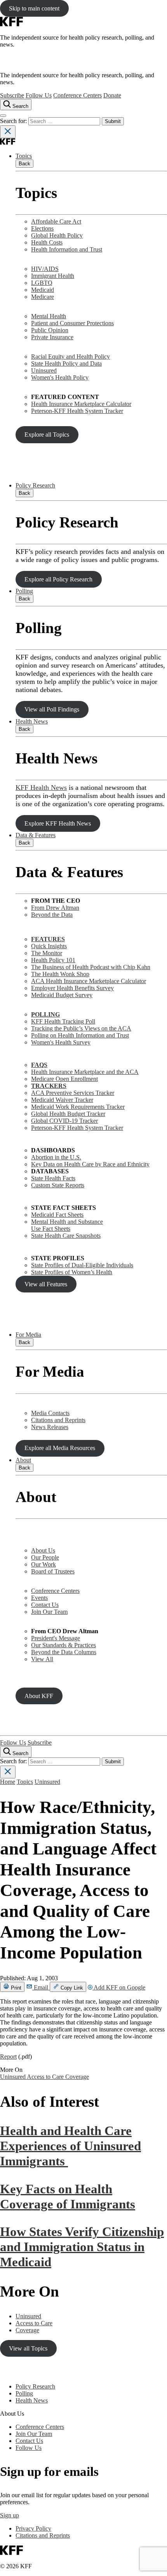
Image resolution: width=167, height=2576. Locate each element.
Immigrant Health (53, 276)
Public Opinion (50, 330)
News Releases (50, 1427)
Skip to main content (34, 8)
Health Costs (47, 242)
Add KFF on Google (119, 1987)
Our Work (43, 1564)
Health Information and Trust (67, 249)
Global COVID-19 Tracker (64, 1121)
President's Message (56, 1638)
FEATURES (48, 939)
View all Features (46, 1284)
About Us (43, 1550)
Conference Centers (77, 95)
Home (8, 1782)
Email (41, 1987)
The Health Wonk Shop (60, 974)
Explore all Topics (47, 435)
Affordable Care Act (56, 221)
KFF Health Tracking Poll (63, 1021)
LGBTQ (42, 283)
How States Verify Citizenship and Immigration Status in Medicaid (82, 2247)
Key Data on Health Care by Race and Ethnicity (90, 1164)
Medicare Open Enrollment (64, 1079)
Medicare (43, 297)
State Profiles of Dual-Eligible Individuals (82, 1265)
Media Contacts (50, 1413)
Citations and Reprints (58, 1420)
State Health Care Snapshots (66, 1236)
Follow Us (39, 95)
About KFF (39, 1696)
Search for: (14, 121)
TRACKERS (49, 1086)
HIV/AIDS (45, 269)
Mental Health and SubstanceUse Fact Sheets (67, 1225)
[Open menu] (3, 116)
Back (24, 164)
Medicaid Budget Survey (62, 995)
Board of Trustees (53, 1571)
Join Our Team (49, 1612)
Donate (112, 95)
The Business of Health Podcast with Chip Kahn (91, 967)
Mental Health (49, 316)
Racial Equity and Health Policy (70, 356)
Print (15, 1988)
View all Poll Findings (52, 709)
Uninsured (44, 370)
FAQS (39, 1065)
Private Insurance (52, 337)
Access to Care (46, 2077)
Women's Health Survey (61, 1042)
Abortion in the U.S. (56, 1157)
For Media (28, 1335)
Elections (42, 228)
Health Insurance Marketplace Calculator (81, 404)
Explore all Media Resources (60, 1448)
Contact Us (45, 1605)
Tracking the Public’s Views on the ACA (81, 1028)
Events (39, 1598)
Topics (24, 156)
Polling (24, 591)
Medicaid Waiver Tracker (62, 1100)
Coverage (77, 2077)
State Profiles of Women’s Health (72, 1272)
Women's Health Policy (60, 377)
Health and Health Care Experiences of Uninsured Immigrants (70, 2146)
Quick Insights (49, 946)
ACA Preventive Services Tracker (73, 1093)
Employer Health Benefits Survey (72, 988)
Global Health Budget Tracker (68, 1114)
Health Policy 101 (53, 960)
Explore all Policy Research (58, 579)
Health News (32, 721)
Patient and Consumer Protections (72, 323)
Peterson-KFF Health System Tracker (77, 411)
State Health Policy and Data (66, 363)
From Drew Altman (55, 908)
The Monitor (47, 953)
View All (42, 1659)
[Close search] (8, 132)
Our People (45, 1557)
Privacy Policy (33, 2528)
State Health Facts (53, 1178)
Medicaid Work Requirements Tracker (78, 1107)
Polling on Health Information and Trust (80, 1035)
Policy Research (35, 485)
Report (8, 2056)
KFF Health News (41, 788)
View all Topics (28, 2348)
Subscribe (12, 95)
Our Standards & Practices (63, 1645)
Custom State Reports (58, 1185)
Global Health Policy (57, 235)
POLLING (45, 1014)
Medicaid (43, 290)
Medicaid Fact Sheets (57, 1215)
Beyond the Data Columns (64, 1652)
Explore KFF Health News (58, 823)
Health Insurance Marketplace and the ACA (85, 1072)
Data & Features (36, 835)
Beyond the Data (52, 915)
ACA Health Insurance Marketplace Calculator (89, 981)
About (23, 1460)
